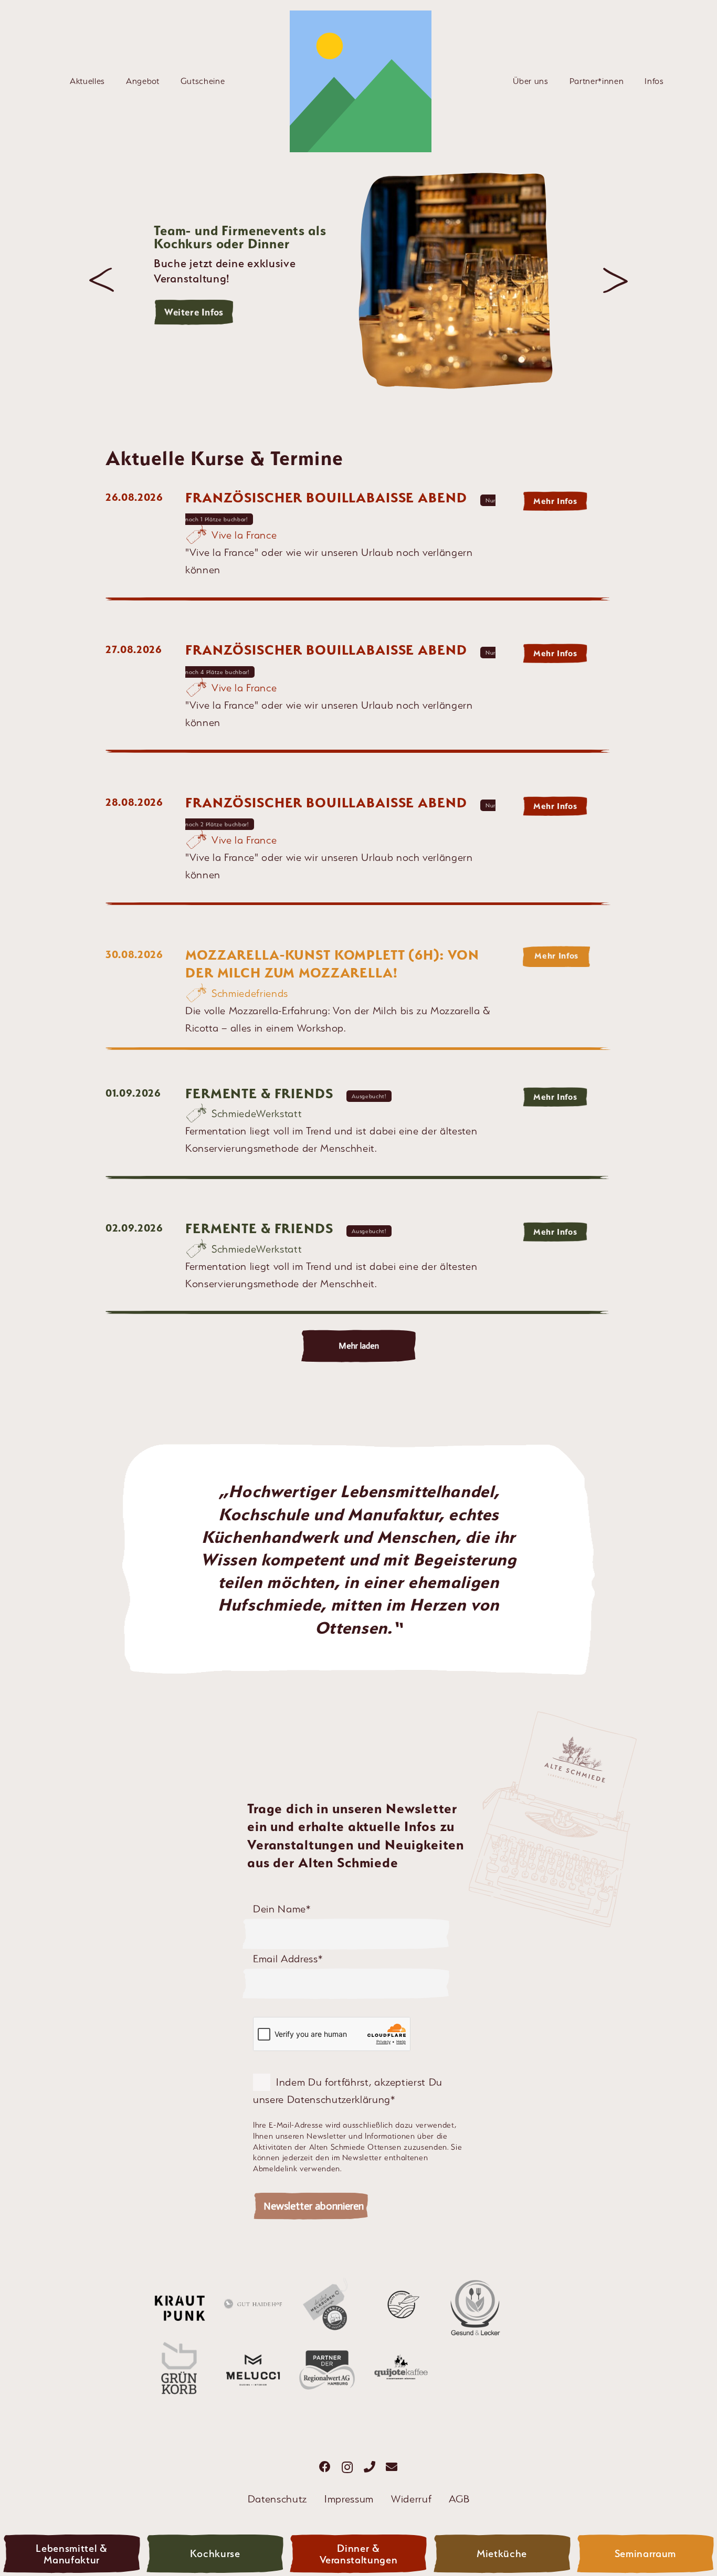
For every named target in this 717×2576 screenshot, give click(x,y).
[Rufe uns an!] (370, 2467)
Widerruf (411, 2499)
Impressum (349, 2499)
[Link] (72, 2555)
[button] (111, 81)
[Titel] (361, 81)
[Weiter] (615, 281)
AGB (459, 2499)
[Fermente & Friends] (358, 1135)
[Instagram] (347, 2467)
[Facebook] (325, 2467)
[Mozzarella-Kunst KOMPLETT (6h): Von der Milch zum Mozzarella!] (358, 998)
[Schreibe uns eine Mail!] (392, 2467)
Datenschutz (277, 2499)
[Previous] (102, 281)
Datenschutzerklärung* (341, 2099)
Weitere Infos (194, 312)
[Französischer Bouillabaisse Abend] (358, 548)
